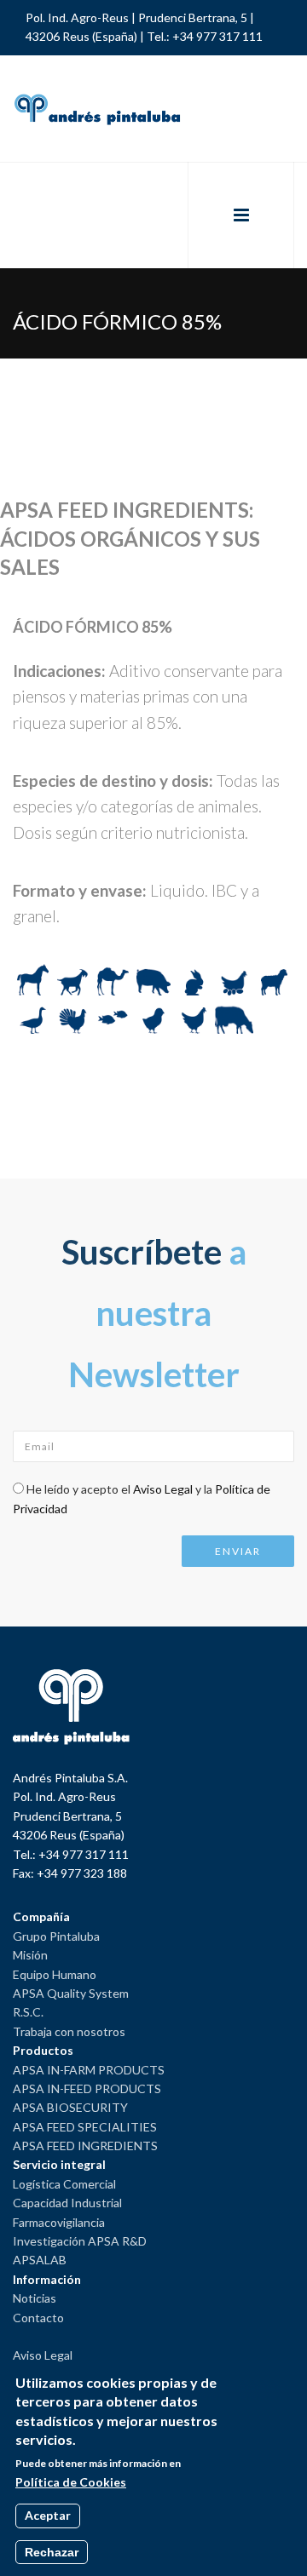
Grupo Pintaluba (56, 1936)
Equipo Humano (55, 1974)
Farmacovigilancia (59, 2222)
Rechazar (52, 2552)
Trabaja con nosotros (69, 2031)
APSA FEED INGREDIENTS (85, 2146)
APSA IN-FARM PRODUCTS (89, 2070)
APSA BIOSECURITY (70, 2107)
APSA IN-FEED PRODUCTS (87, 2088)
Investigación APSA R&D (80, 2241)
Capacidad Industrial (67, 2203)
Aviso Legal (163, 1489)
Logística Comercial (64, 2184)
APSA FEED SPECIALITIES (85, 2127)
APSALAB (40, 2260)
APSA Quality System (71, 1993)
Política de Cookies (71, 2482)
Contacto (38, 2318)
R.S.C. (28, 2012)
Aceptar (48, 2515)
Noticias (35, 2298)
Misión (30, 1955)
